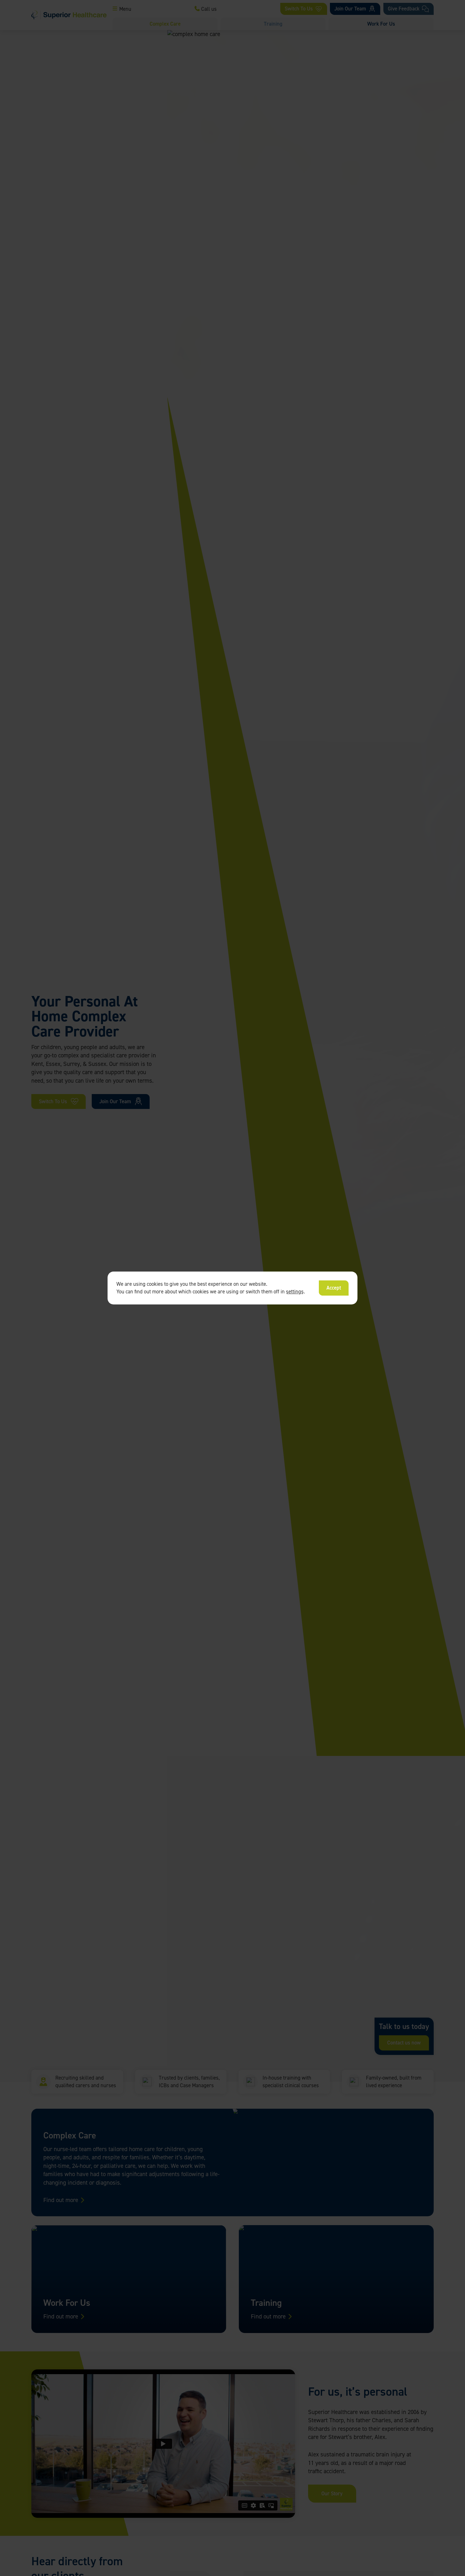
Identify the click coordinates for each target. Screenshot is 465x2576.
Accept (334, 1288)
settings (295, 1292)
